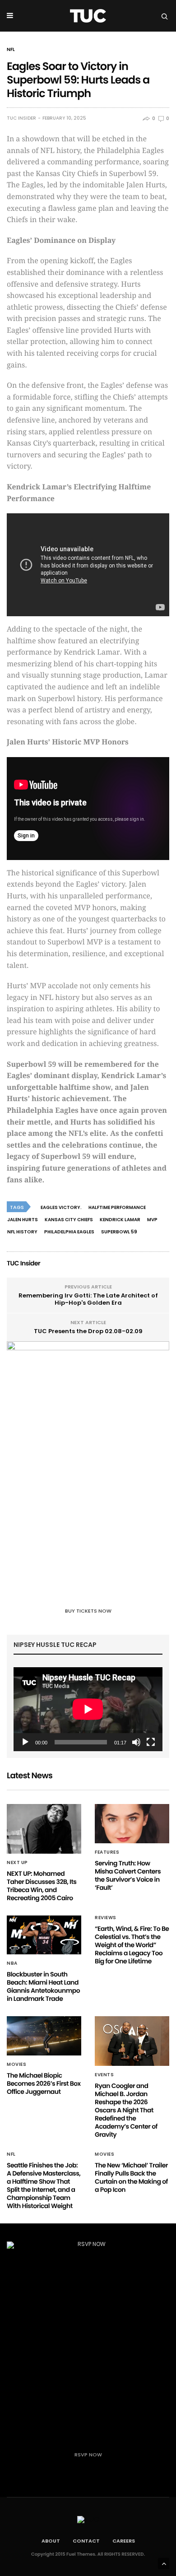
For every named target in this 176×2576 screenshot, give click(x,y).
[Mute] (136, 1742)
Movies (16, 2065)
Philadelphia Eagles (69, 1232)
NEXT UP (17, 1863)
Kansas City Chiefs (69, 1220)
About (51, 2541)
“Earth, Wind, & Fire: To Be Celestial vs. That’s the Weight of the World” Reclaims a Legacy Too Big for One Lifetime (132, 1945)
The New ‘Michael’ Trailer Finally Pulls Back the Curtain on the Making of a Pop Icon (131, 2177)
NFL (11, 50)
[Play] (25, 1742)
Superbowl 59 (119, 1232)
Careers (124, 2541)
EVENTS (104, 2075)
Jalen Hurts (23, 1220)
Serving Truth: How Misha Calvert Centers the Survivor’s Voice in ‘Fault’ (128, 1875)
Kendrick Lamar (120, 1220)
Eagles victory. (61, 1207)
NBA (12, 1963)
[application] (88, 1709)
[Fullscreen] (151, 1742)
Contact (86, 2541)
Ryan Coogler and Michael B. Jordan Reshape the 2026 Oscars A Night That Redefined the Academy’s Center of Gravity (126, 2110)
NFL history (22, 1232)
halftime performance (117, 1207)
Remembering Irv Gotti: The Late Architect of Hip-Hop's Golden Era (88, 1299)
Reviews (106, 1918)
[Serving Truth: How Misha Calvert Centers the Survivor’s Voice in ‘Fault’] (132, 1824)
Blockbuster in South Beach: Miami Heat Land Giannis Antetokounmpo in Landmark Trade (43, 1986)
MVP (152, 1220)
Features (107, 1852)
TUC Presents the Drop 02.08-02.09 (88, 1331)
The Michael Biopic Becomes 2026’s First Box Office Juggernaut (44, 2083)
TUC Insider (21, 118)
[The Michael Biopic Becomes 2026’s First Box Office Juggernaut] (44, 2036)
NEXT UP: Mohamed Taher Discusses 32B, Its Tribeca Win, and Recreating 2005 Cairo (42, 1886)
